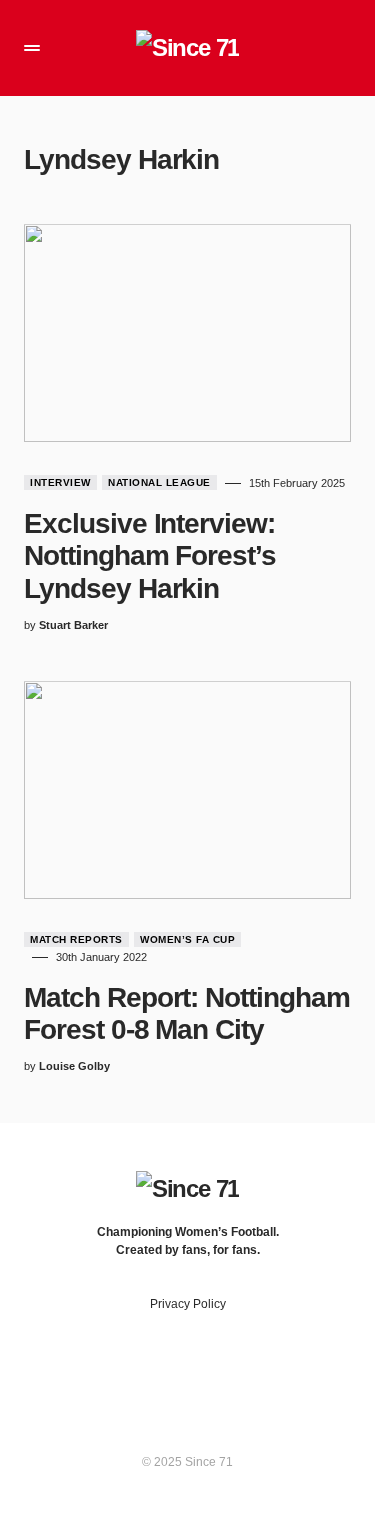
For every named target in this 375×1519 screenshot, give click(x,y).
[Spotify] (227, 1371)
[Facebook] (109, 1371)
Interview (60, 482)
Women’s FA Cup (187, 939)
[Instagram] (188, 1371)
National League (159, 482)
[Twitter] (148, 1371)
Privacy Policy (188, 1304)
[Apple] (266, 1371)
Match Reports (76, 939)
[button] (32, 48)
